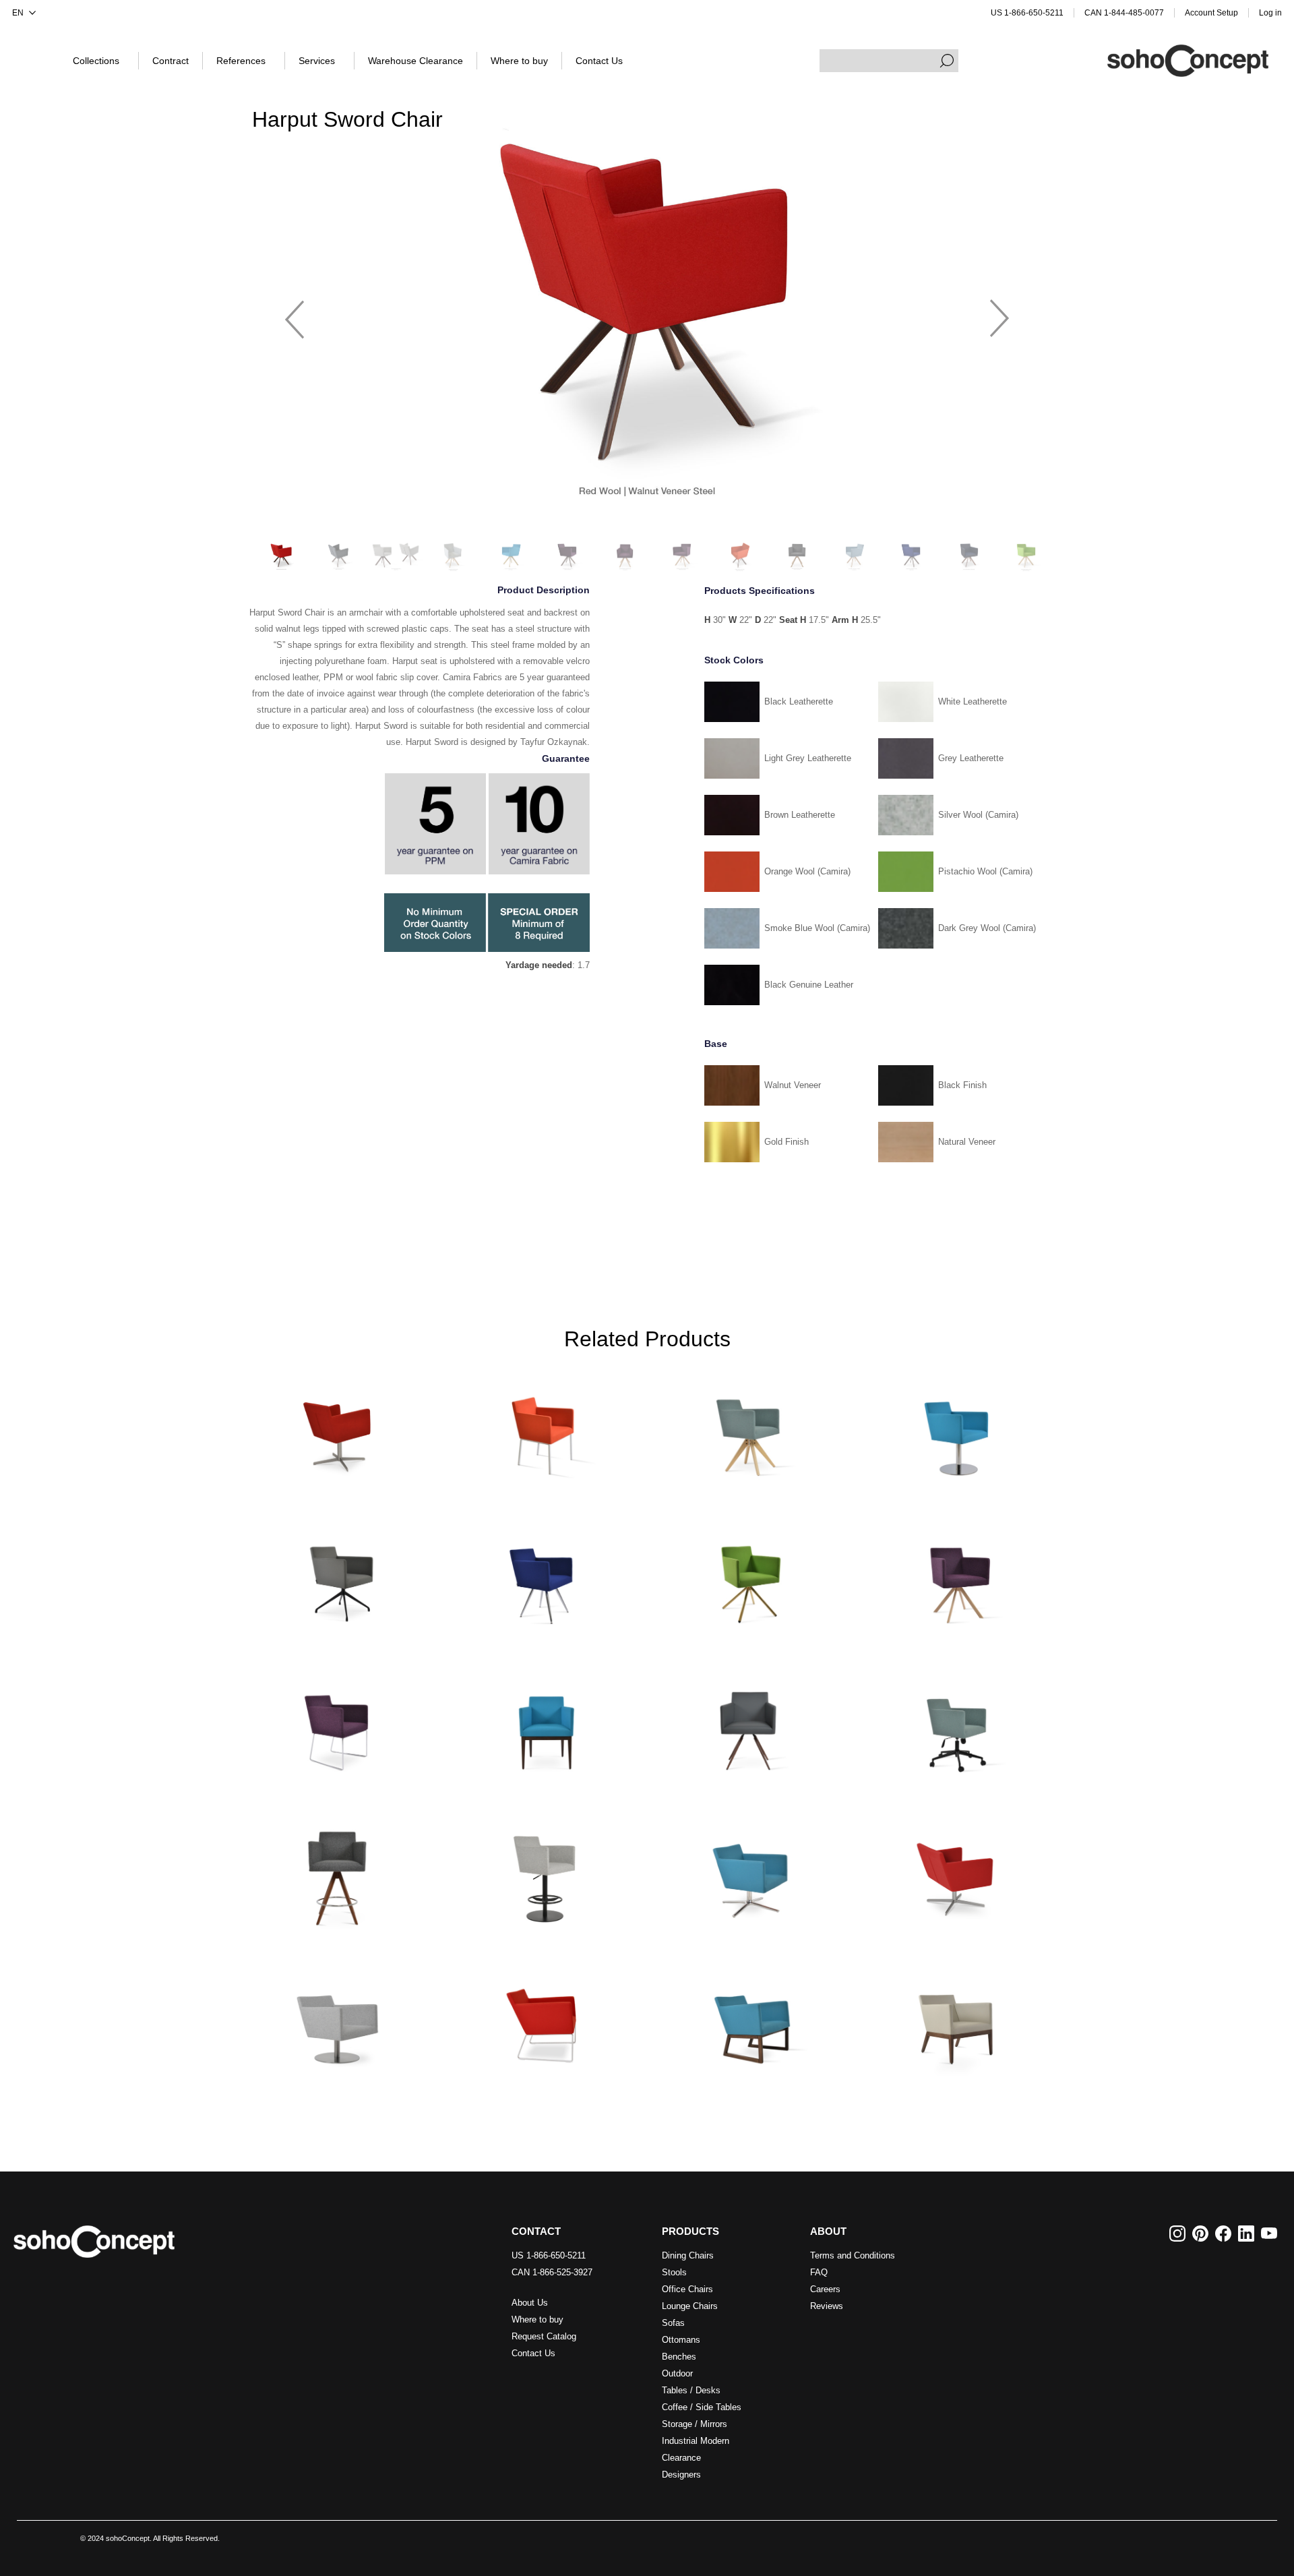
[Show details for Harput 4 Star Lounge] (956, 1873)
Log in (1270, 13)
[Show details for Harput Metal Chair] (544, 1429)
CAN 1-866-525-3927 (552, 2272)
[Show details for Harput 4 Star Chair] (338, 1429)
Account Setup (1211, 13)
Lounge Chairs (690, 2306)
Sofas (673, 2323)
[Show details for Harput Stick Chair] (750, 1577)
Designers (681, 2475)
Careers (825, 2289)
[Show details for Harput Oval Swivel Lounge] (750, 1873)
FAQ (819, 2272)
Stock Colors (734, 660)
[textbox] (889, 61)
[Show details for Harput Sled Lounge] (544, 2020)
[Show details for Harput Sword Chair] (956, 1577)
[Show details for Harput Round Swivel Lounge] (338, 2020)
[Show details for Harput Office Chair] (956, 1724)
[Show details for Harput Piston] (544, 1873)
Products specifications (760, 591)
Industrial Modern (696, 2441)
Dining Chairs (688, 2255)
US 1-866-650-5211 (1027, 13)
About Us (530, 2303)
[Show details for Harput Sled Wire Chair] (338, 1724)
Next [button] (999, 313)
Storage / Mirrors (695, 2424)
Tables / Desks (691, 2390)
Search (947, 61)
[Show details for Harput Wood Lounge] (956, 2020)
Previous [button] (295, 313)
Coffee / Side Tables (702, 2407)
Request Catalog (544, 2336)
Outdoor (677, 2373)
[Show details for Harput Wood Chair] (544, 1724)
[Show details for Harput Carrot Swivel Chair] (750, 1724)
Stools (674, 2272)
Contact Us (533, 2353)
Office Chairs (687, 2289)
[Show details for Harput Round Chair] (956, 1429)
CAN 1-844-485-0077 (1124, 13)
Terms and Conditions (853, 2255)
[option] (647, 312)
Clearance (681, 2458)
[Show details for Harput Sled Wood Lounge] (750, 2020)
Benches (679, 2357)
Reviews (827, 2306)
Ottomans (681, 2340)
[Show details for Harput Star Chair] (544, 1577)
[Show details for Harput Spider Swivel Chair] (338, 1577)
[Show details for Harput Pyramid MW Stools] (338, 1873)
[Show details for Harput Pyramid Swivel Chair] (750, 1429)
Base (716, 1044)
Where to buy (537, 2319)
